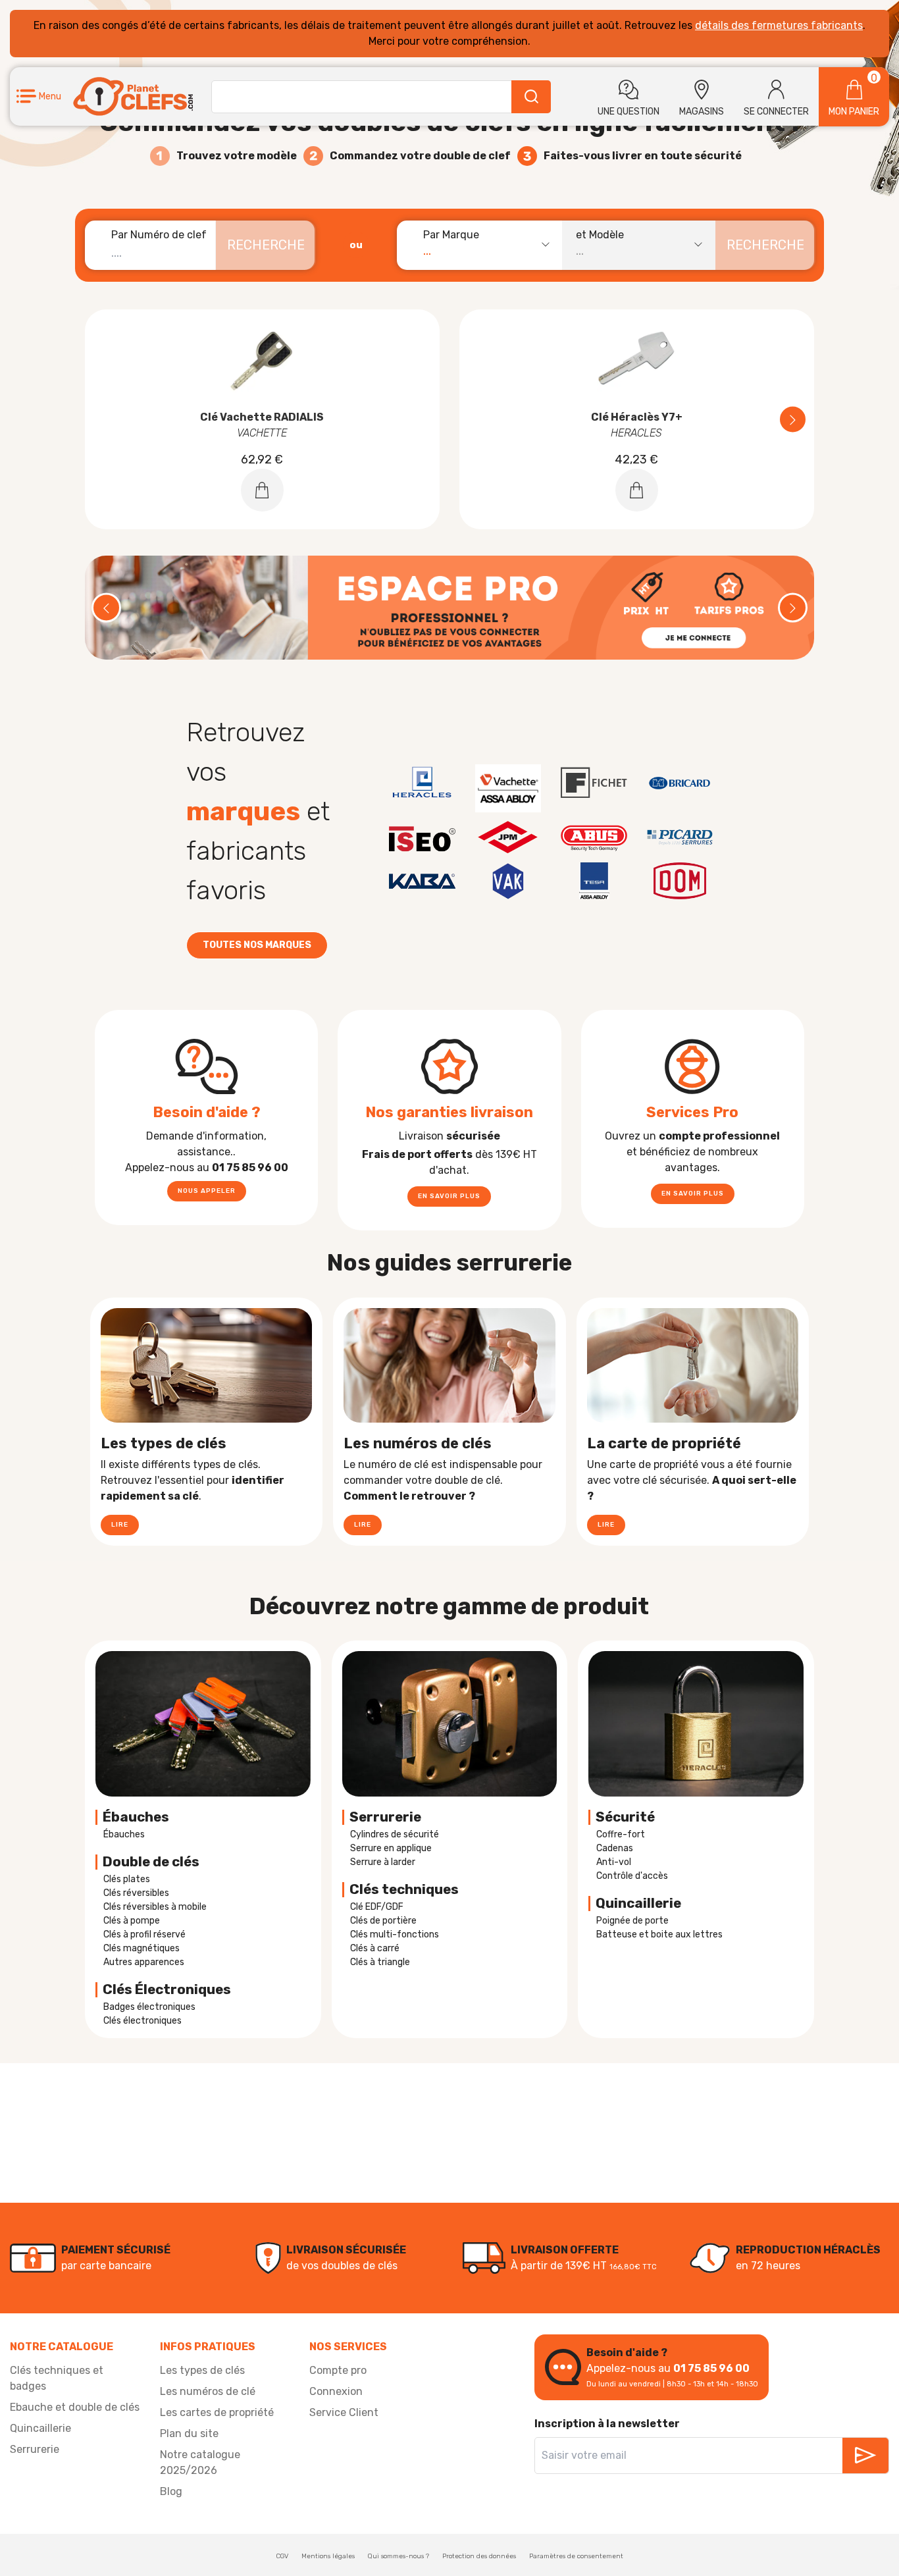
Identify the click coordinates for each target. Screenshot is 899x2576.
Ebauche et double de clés (75, 2407)
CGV (282, 2556)
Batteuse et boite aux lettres (659, 1934)
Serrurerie (385, 1817)
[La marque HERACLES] (422, 783)
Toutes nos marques (257, 945)
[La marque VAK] (508, 881)
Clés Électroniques (167, 1989)
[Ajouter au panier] (262, 490)
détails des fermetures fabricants (779, 25)
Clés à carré (375, 1948)
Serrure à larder (383, 1862)
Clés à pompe (132, 1921)
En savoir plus (449, 1196)
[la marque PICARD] (680, 837)
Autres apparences (144, 1962)
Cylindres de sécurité (395, 1834)
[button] (39, 96)
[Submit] (531, 97)
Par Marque (451, 235)
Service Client (344, 2412)
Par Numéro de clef (159, 235)
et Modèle (600, 235)
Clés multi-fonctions (395, 1934)
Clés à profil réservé (144, 1934)
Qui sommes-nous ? (398, 2556)
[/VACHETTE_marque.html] (508, 788)
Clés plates (127, 1879)
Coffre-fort (621, 1834)
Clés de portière (383, 1921)
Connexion (336, 2391)
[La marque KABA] (422, 881)
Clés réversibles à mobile (155, 1907)
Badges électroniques (149, 2007)
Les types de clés (202, 2370)
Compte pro (338, 2370)
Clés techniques (404, 1889)
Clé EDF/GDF (377, 1907)
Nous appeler (207, 1191)
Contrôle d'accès (632, 1876)
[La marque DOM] (680, 881)
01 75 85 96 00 (711, 2368)
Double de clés (151, 1862)
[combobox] (486, 245)
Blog (171, 2491)
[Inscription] (865, 2456)
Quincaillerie (40, 2428)
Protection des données (479, 2556)
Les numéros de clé (208, 2391)
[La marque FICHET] (594, 783)
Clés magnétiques (141, 1948)
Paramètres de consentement (576, 2556)
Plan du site (189, 2433)
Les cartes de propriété (217, 2412)
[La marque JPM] (508, 837)
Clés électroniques (142, 2021)
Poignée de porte (632, 1921)
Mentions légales (328, 2556)
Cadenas (615, 1848)
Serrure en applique (391, 1848)
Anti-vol (614, 1862)
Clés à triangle (380, 1962)
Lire (120, 1525)
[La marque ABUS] (594, 837)
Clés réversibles (136, 1893)
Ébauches (136, 1817)
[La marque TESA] (594, 881)
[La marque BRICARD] (680, 783)
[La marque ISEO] (422, 837)
